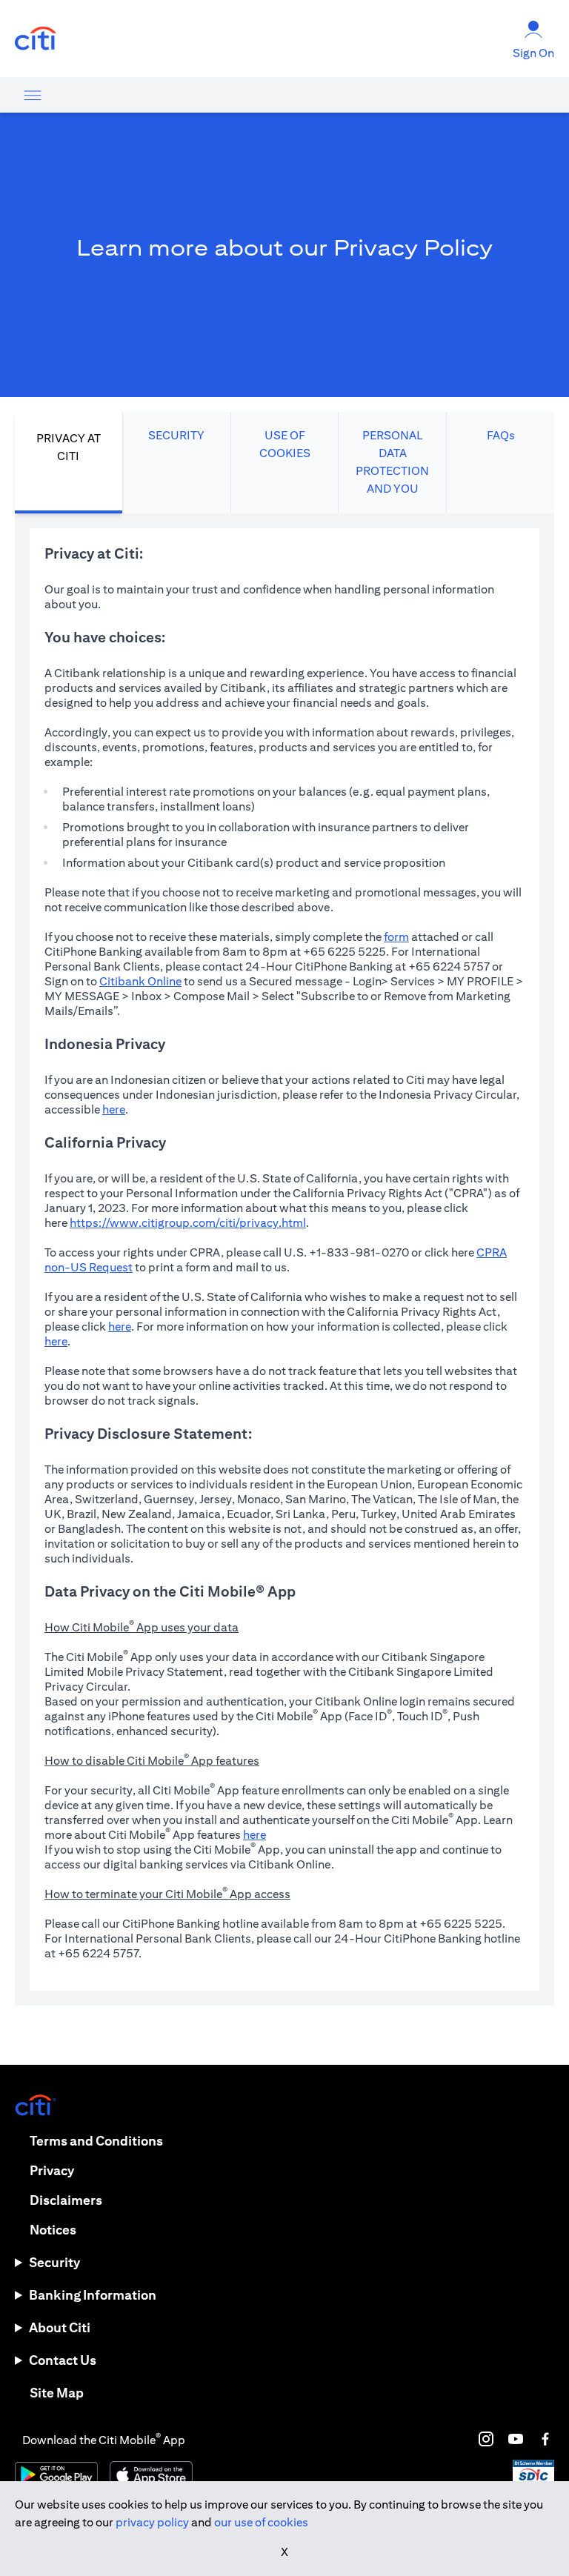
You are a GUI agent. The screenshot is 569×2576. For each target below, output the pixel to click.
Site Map (57, 2393)
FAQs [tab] (501, 435)
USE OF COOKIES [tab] (285, 444)
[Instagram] (486, 2439)
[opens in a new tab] (36, 39)
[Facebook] (545, 2439)
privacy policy (152, 2522)
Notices (53, 2230)
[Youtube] (516, 2439)
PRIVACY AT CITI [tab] (69, 447)
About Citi (60, 2327)
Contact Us (63, 2360)
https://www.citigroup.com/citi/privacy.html (188, 1223)
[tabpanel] (284, 1259)
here (114, 1109)
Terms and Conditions (96, 2141)
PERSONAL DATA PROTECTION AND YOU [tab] (392, 462)
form (396, 937)
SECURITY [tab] (176, 435)
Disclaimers (66, 2200)
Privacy (52, 2170)
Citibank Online (140, 981)
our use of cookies (261, 2522)
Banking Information (93, 2295)
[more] (33, 95)
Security (54, 2262)
